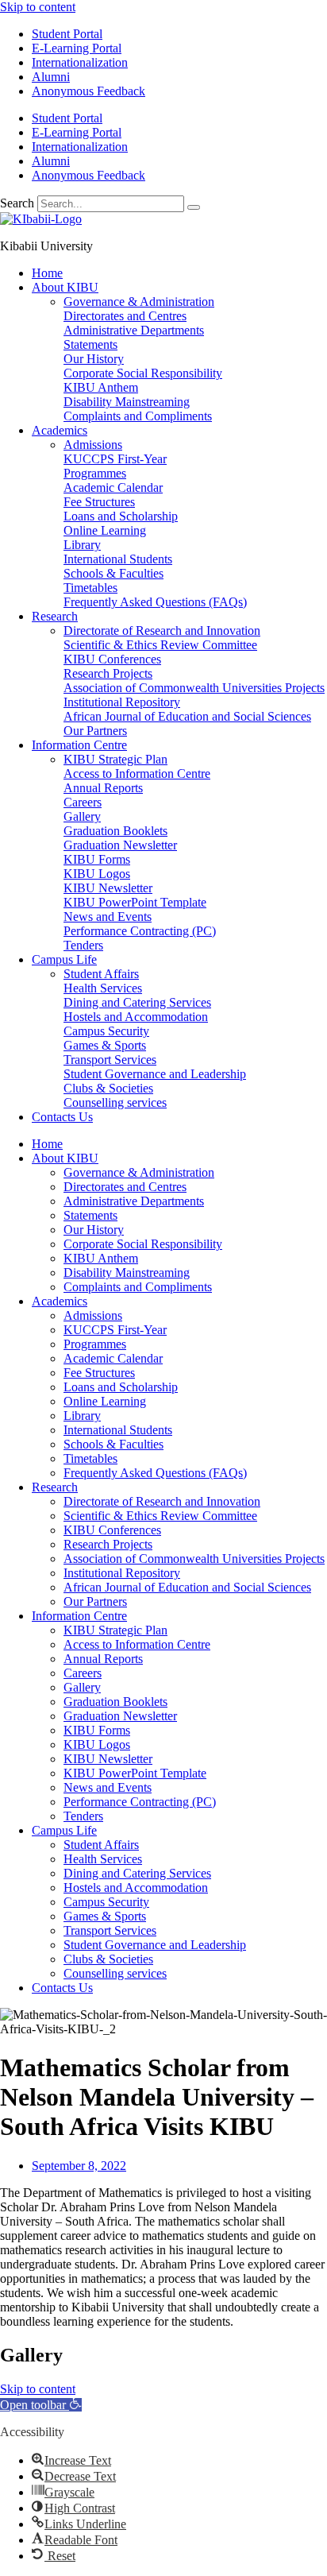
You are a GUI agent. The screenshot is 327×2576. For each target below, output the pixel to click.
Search (17, 203)
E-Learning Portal (77, 48)
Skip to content (38, 7)
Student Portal (67, 34)
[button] (41, 2405)
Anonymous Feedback (88, 91)
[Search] (194, 207)
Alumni (51, 77)
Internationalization (80, 62)
